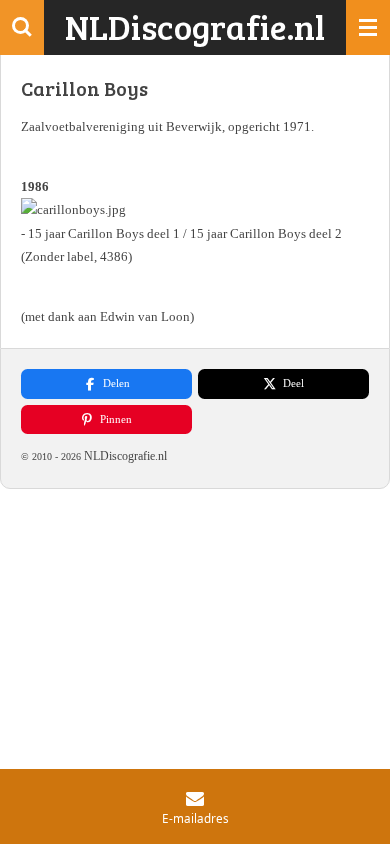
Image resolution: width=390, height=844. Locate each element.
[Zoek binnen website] (22, 27)
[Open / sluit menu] (368, 27)
